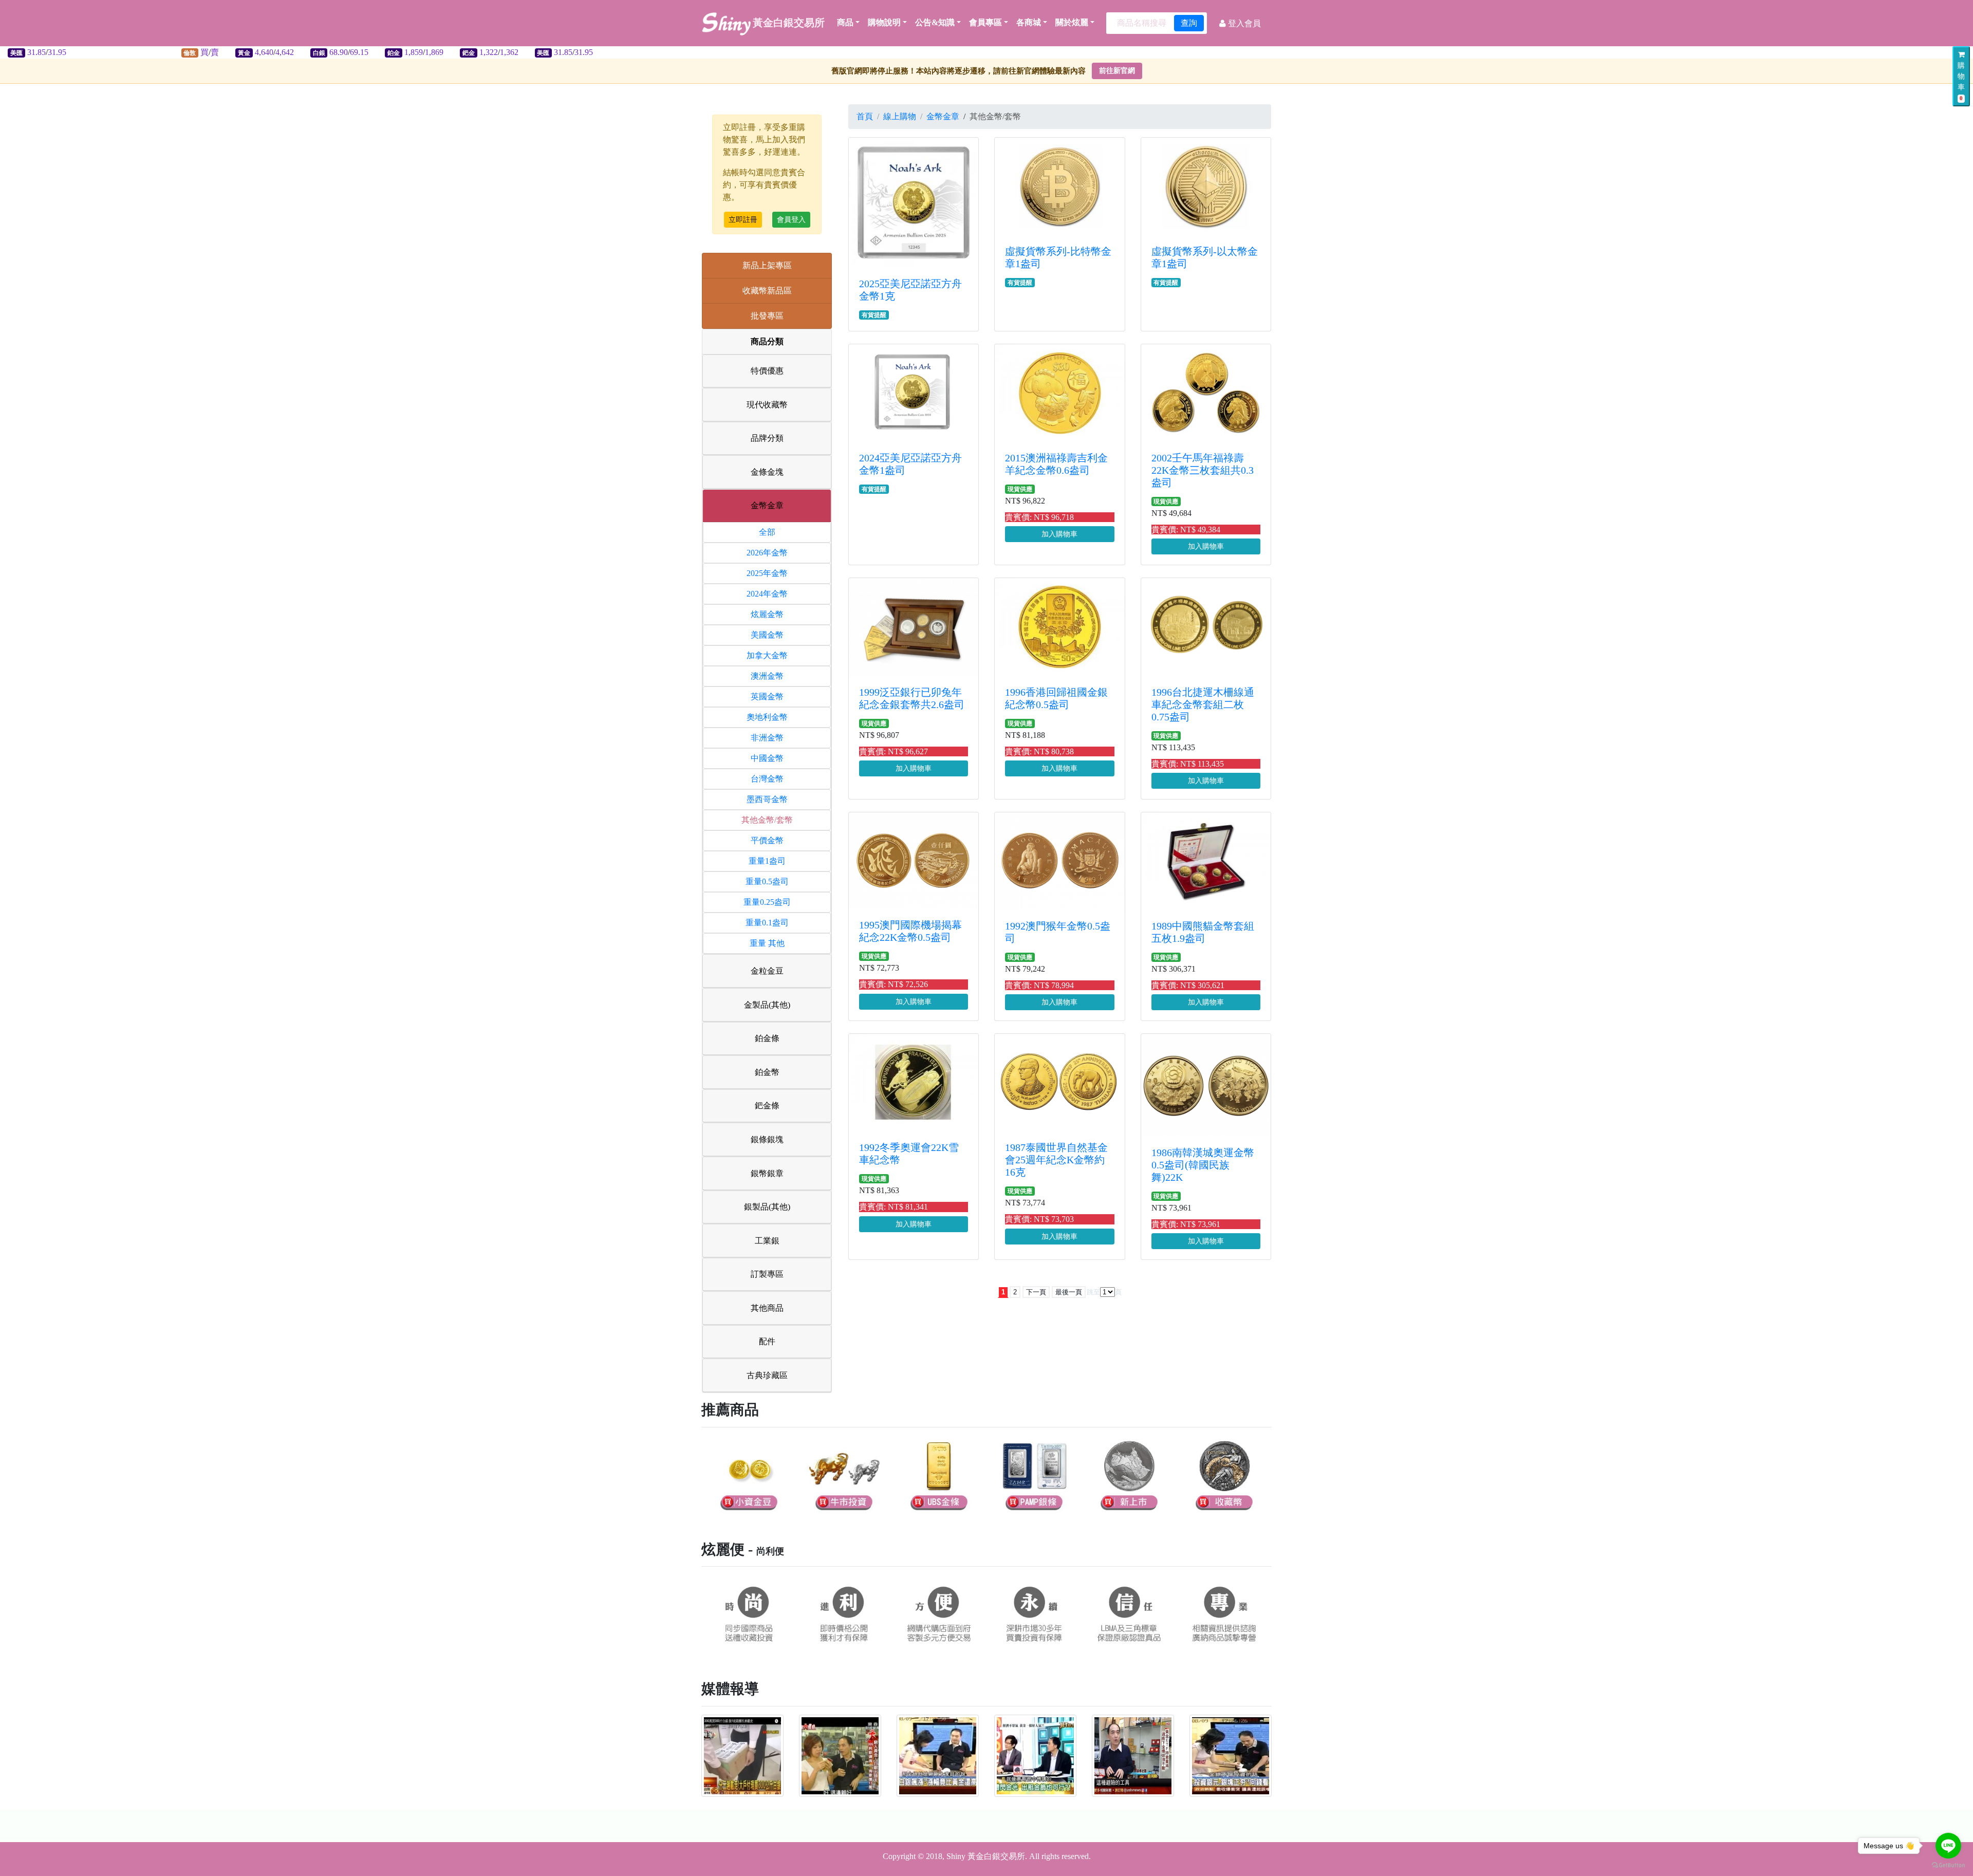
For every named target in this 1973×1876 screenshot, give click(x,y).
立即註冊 (743, 220)
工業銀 (767, 1241)
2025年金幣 (767, 573)
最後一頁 (1069, 1292)
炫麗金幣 (767, 614)
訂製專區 (767, 1274)
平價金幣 (767, 840)
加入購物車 (1059, 534)
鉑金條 (767, 1038)
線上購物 (900, 116)
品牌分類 (767, 438)
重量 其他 (767, 943)
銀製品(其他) (767, 1207)
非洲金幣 (767, 738)
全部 (767, 532)
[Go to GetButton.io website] (1948, 1865)
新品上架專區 (767, 265)
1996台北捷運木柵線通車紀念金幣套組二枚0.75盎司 (1203, 704)
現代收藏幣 (767, 405)
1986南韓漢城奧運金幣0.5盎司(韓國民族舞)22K (1203, 1165)
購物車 (1961, 81)
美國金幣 (767, 635)
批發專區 (767, 316)
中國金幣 (767, 758)
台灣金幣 (767, 779)
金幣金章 (767, 505)
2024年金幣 (767, 594)
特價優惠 (767, 371)
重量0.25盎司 (767, 902)
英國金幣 (767, 696)
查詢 (1189, 23)
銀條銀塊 (767, 1139)
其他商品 (767, 1308)
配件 (767, 1341)
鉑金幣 (767, 1072)
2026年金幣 (767, 553)
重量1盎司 (767, 861)
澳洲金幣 (767, 676)
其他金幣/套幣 (767, 820)
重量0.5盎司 (767, 881)
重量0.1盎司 (767, 923)
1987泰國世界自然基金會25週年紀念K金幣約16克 (1056, 1160)
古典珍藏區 (767, 1375)
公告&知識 (935, 22)
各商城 (1029, 22)
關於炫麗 (1072, 22)
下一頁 (1036, 1292)
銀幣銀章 (767, 1173)
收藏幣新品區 (767, 291)
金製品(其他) (767, 1005)
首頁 (865, 116)
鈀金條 (767, 1106)
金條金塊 (767, 472)
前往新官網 (1117, 71)
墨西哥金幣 (767, 799)
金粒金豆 (767, 971)
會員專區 (985, 22)
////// (281, 52)
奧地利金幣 (767, 717)
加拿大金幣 (767, 655)
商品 (845, 22)
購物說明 (884, 22)
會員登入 (791, 220)
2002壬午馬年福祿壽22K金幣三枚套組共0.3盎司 (1203, 470)
